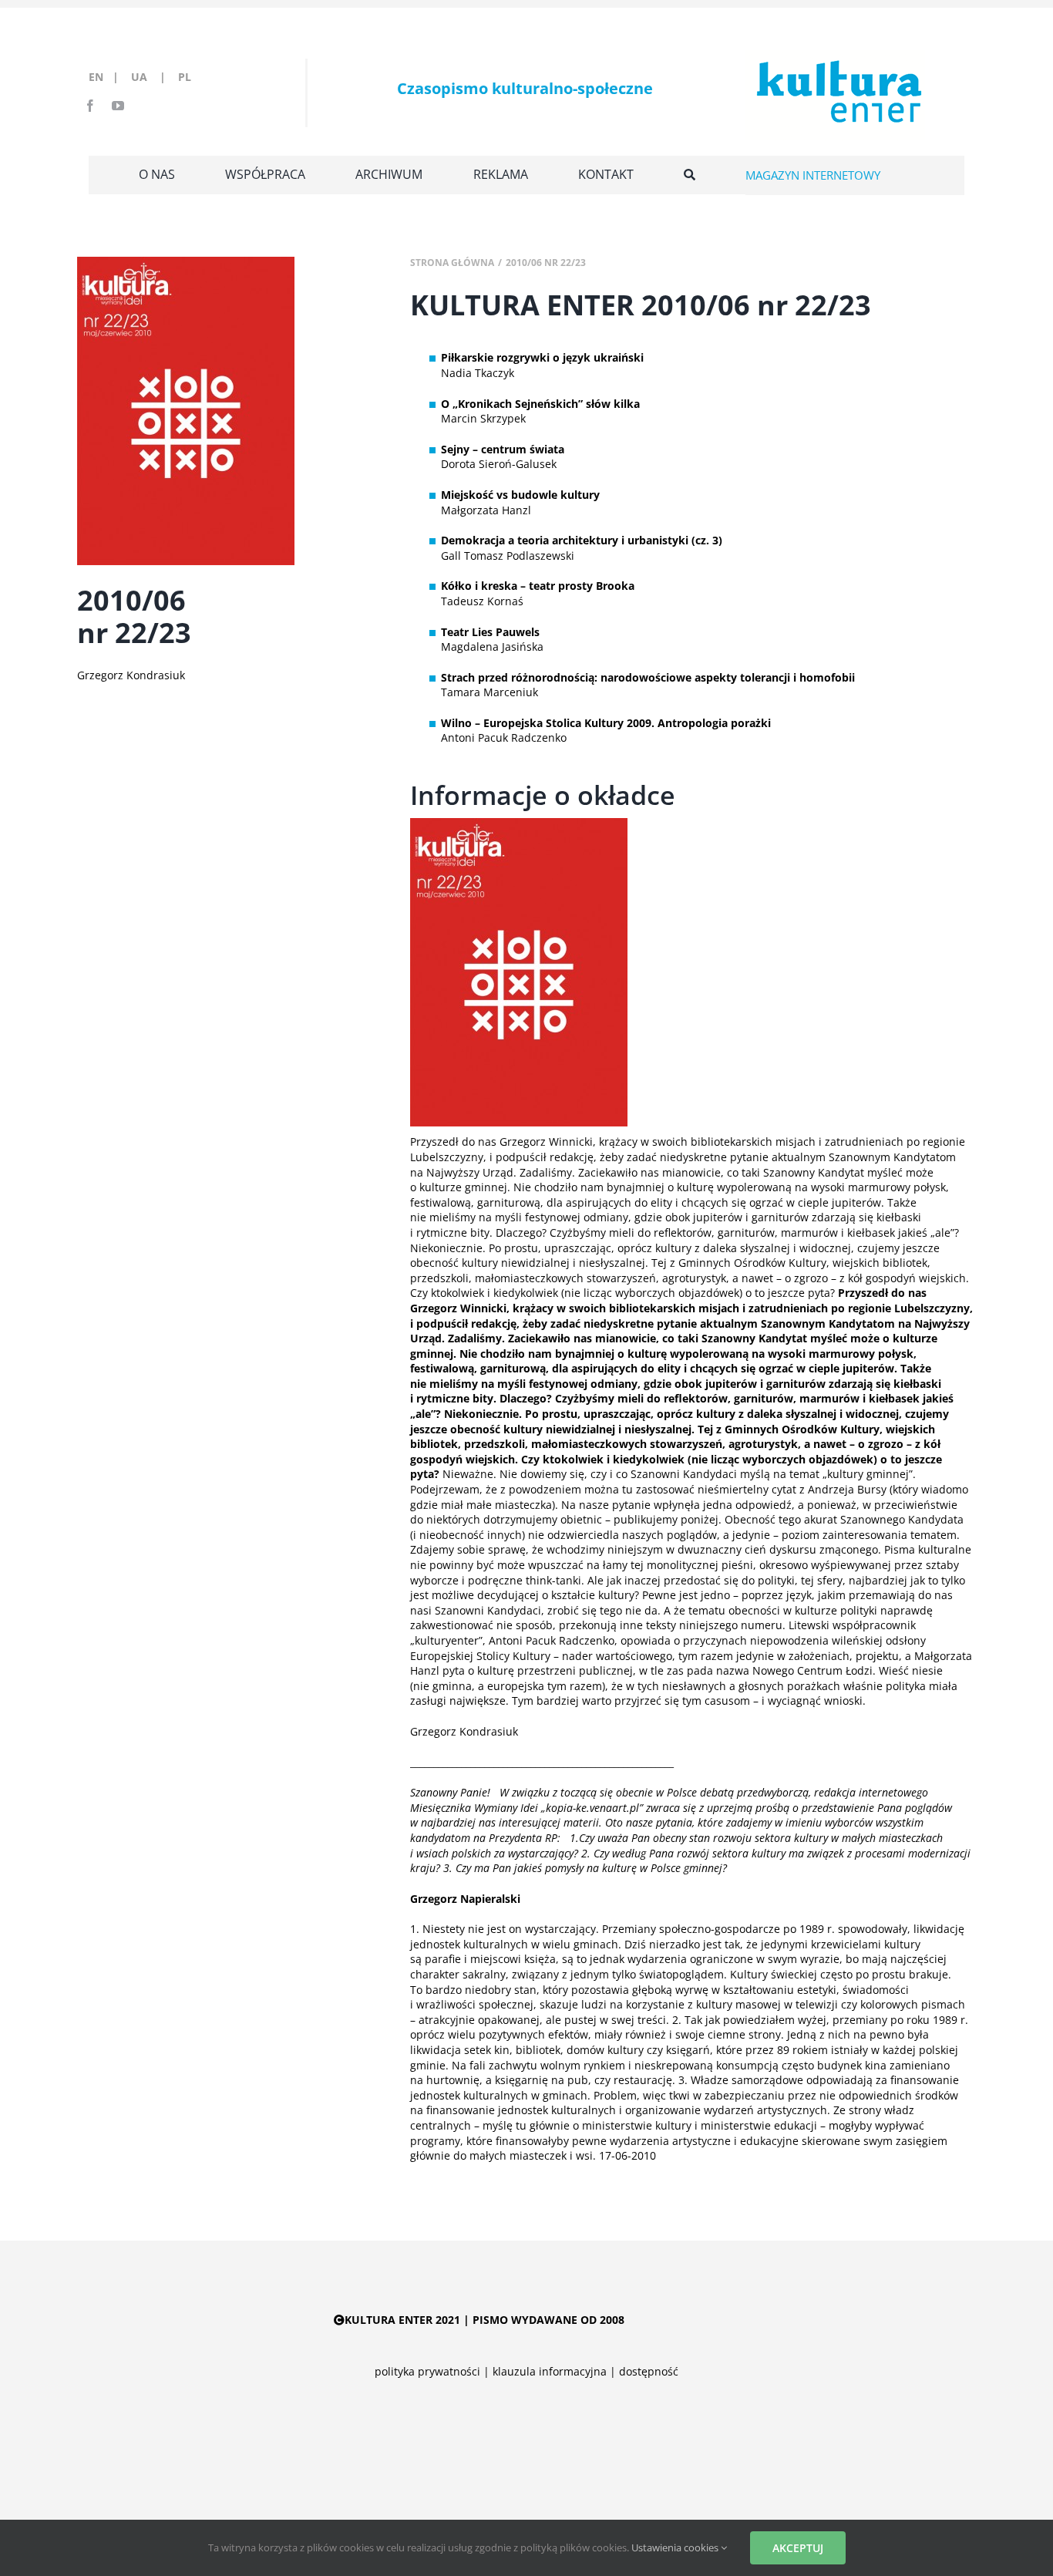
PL (185, 77)
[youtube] (118, 106)
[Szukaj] (690, 175)
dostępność (649, 2371)
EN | (107, 77)
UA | (153, 77)
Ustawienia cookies (676, 2547)
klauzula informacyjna (550, 2371)
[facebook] (90, 106)
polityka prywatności (427, 2371)
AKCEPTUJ (798, 2548)
